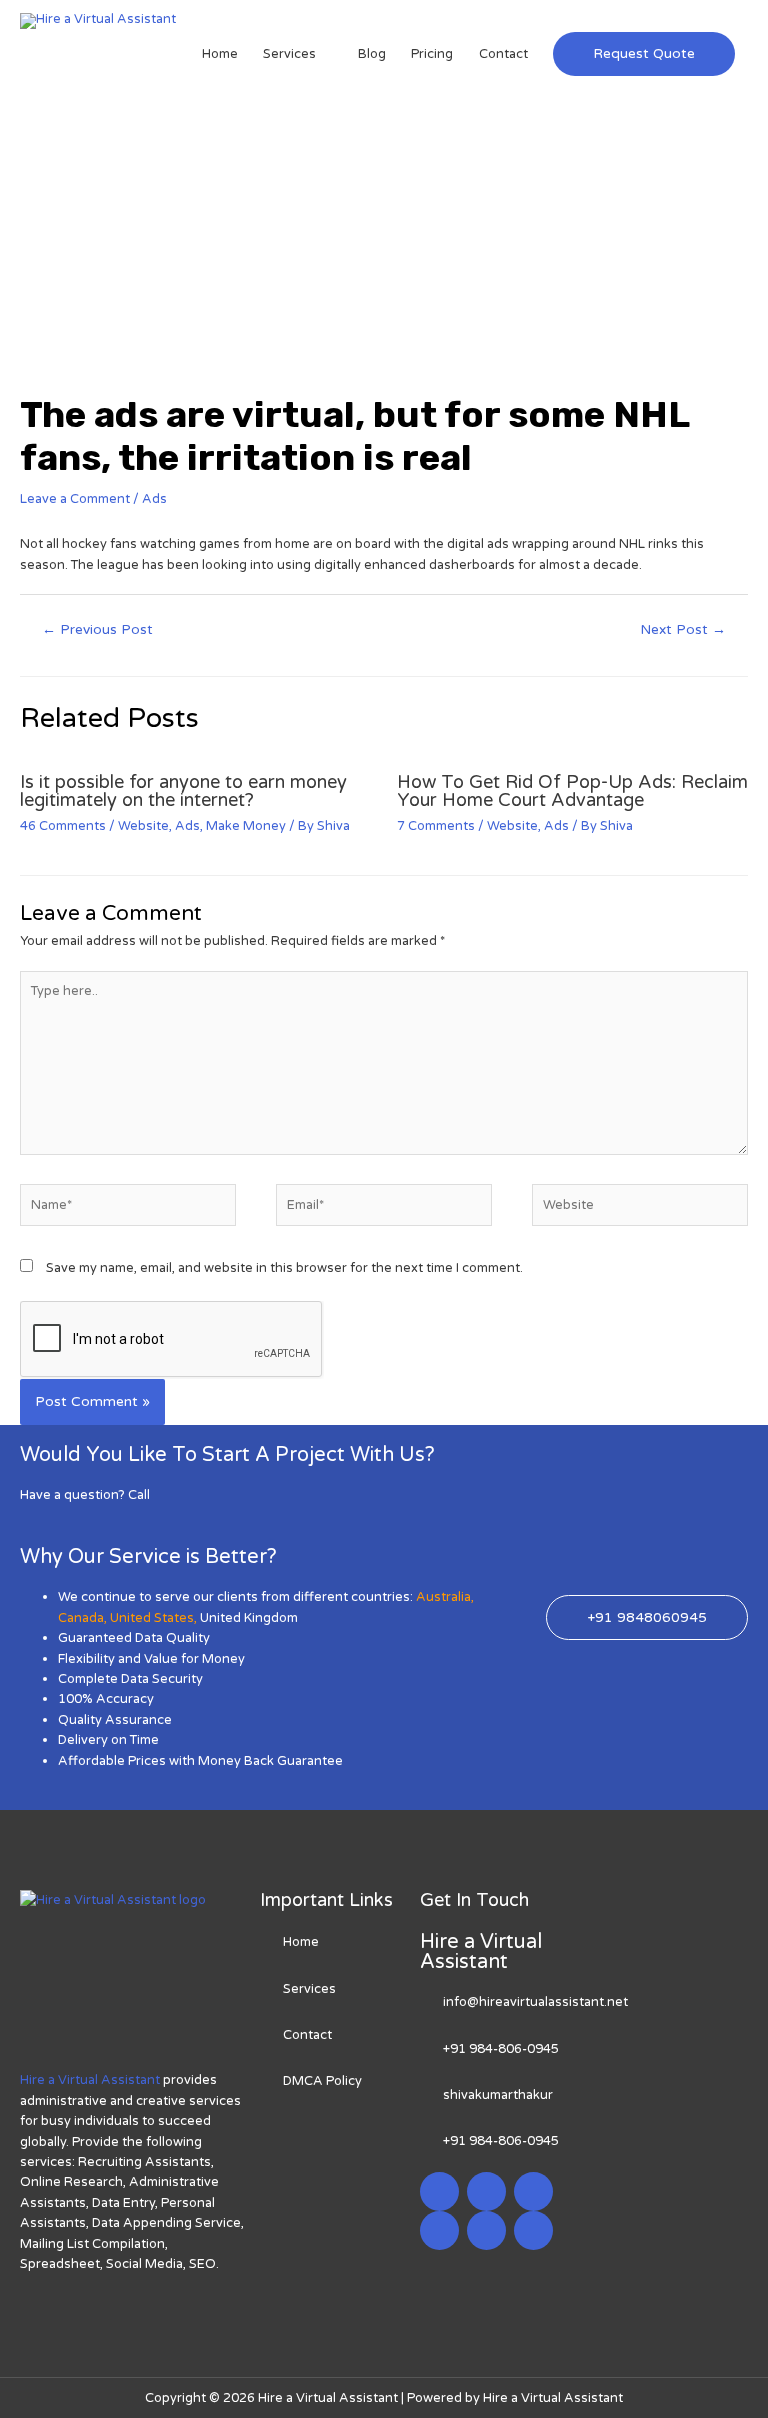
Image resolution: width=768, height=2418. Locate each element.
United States (152, 1618)
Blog (372, 54)
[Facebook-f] (439, 2191)
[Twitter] (486, 2191)
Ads (154, 499)
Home (220, 54)
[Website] (640, 1210)
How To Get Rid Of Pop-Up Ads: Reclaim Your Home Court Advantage (572, 791)
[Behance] (533, 2230)
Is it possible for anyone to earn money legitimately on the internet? (183, 791)
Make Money (246, 826)
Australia (443, 1597)
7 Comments (436, 826)
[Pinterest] (486, 2230)
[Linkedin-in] (533, 2191)
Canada (81, 1618)
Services (289, 54)
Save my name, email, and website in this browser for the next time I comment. (284, 1268)
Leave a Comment (75, 499)
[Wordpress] (439, 2230)
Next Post (683, 630)
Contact (503, 54)
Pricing (432, 54)
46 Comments (63, 826)
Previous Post (97, 630)
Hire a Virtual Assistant (90, 2080)
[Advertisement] (384, 243)
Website (143, 826)
